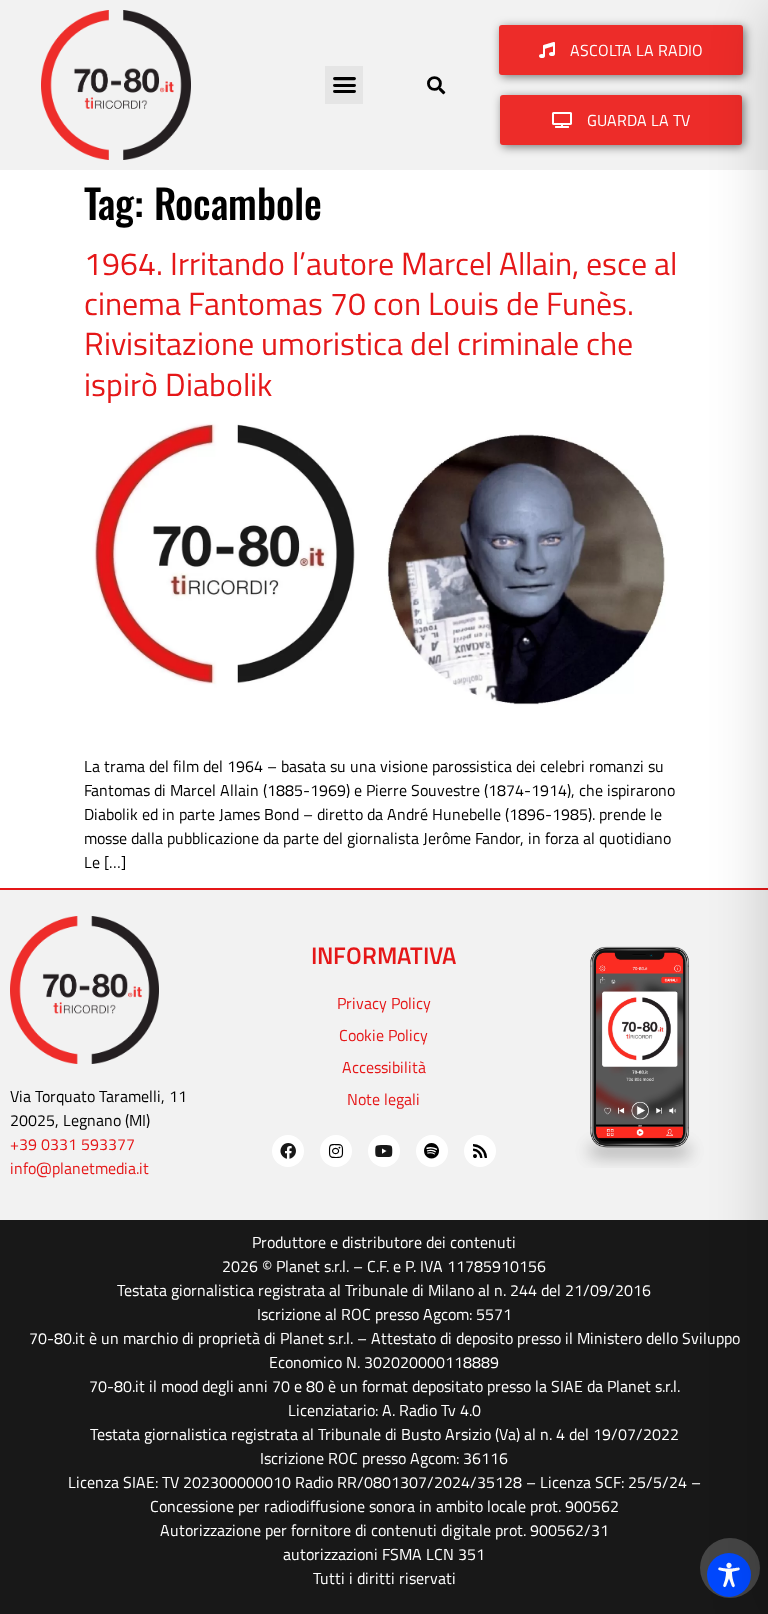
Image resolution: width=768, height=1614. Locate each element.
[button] (344, 85)
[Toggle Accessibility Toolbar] (729, 1575)
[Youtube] (384, 1151)
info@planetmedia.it (79, 1168)
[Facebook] (288, 1151)
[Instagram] (336, 1151)
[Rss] (480, 1151)
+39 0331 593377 (72, 1144)
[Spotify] (432, 1151)
